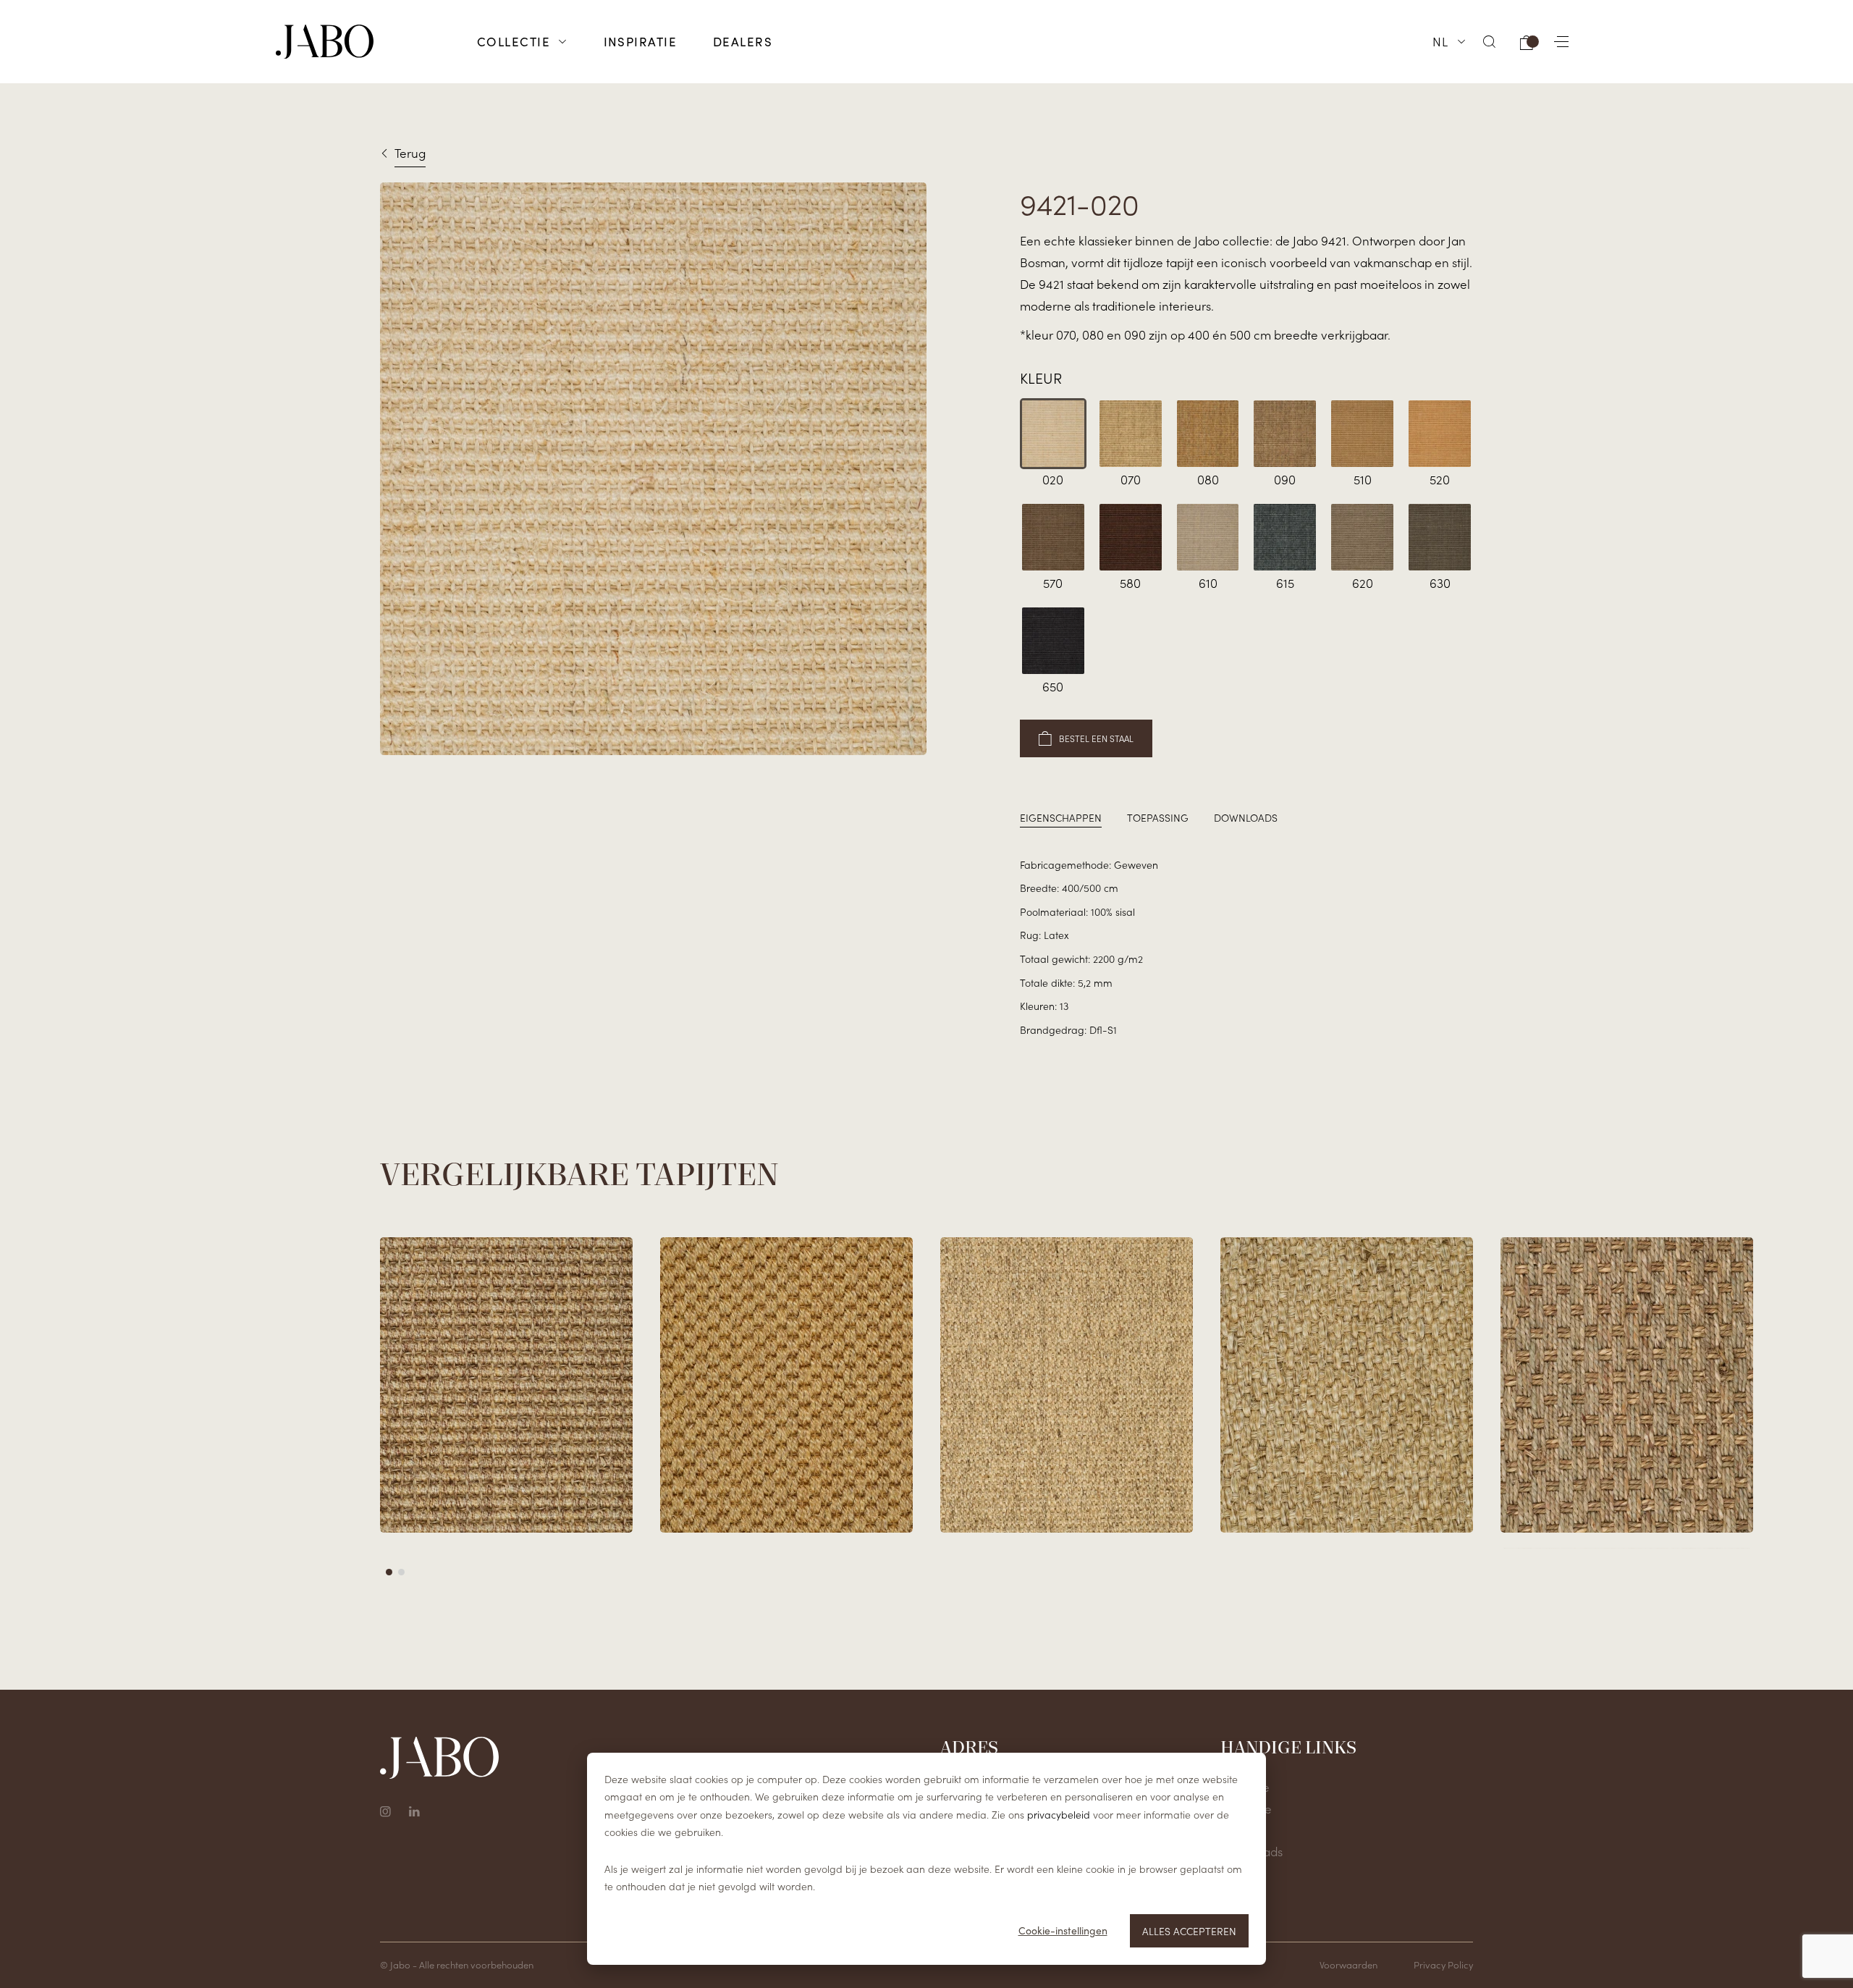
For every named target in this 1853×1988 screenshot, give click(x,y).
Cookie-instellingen (1063, 1930)
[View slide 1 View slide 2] (926, 1413)
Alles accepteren (1189, 1931)
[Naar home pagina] (325, 42)
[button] (1490, 42)
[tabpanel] (1246, 947)
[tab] (1061, 818)
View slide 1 (389, 1572)
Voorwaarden (1348, 1964)
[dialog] (926, 1859)
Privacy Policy (1443, 1964)
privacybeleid (1059, 1814)
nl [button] (1441, 41)
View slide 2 (401, 1572)
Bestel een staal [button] (1096, 738)
